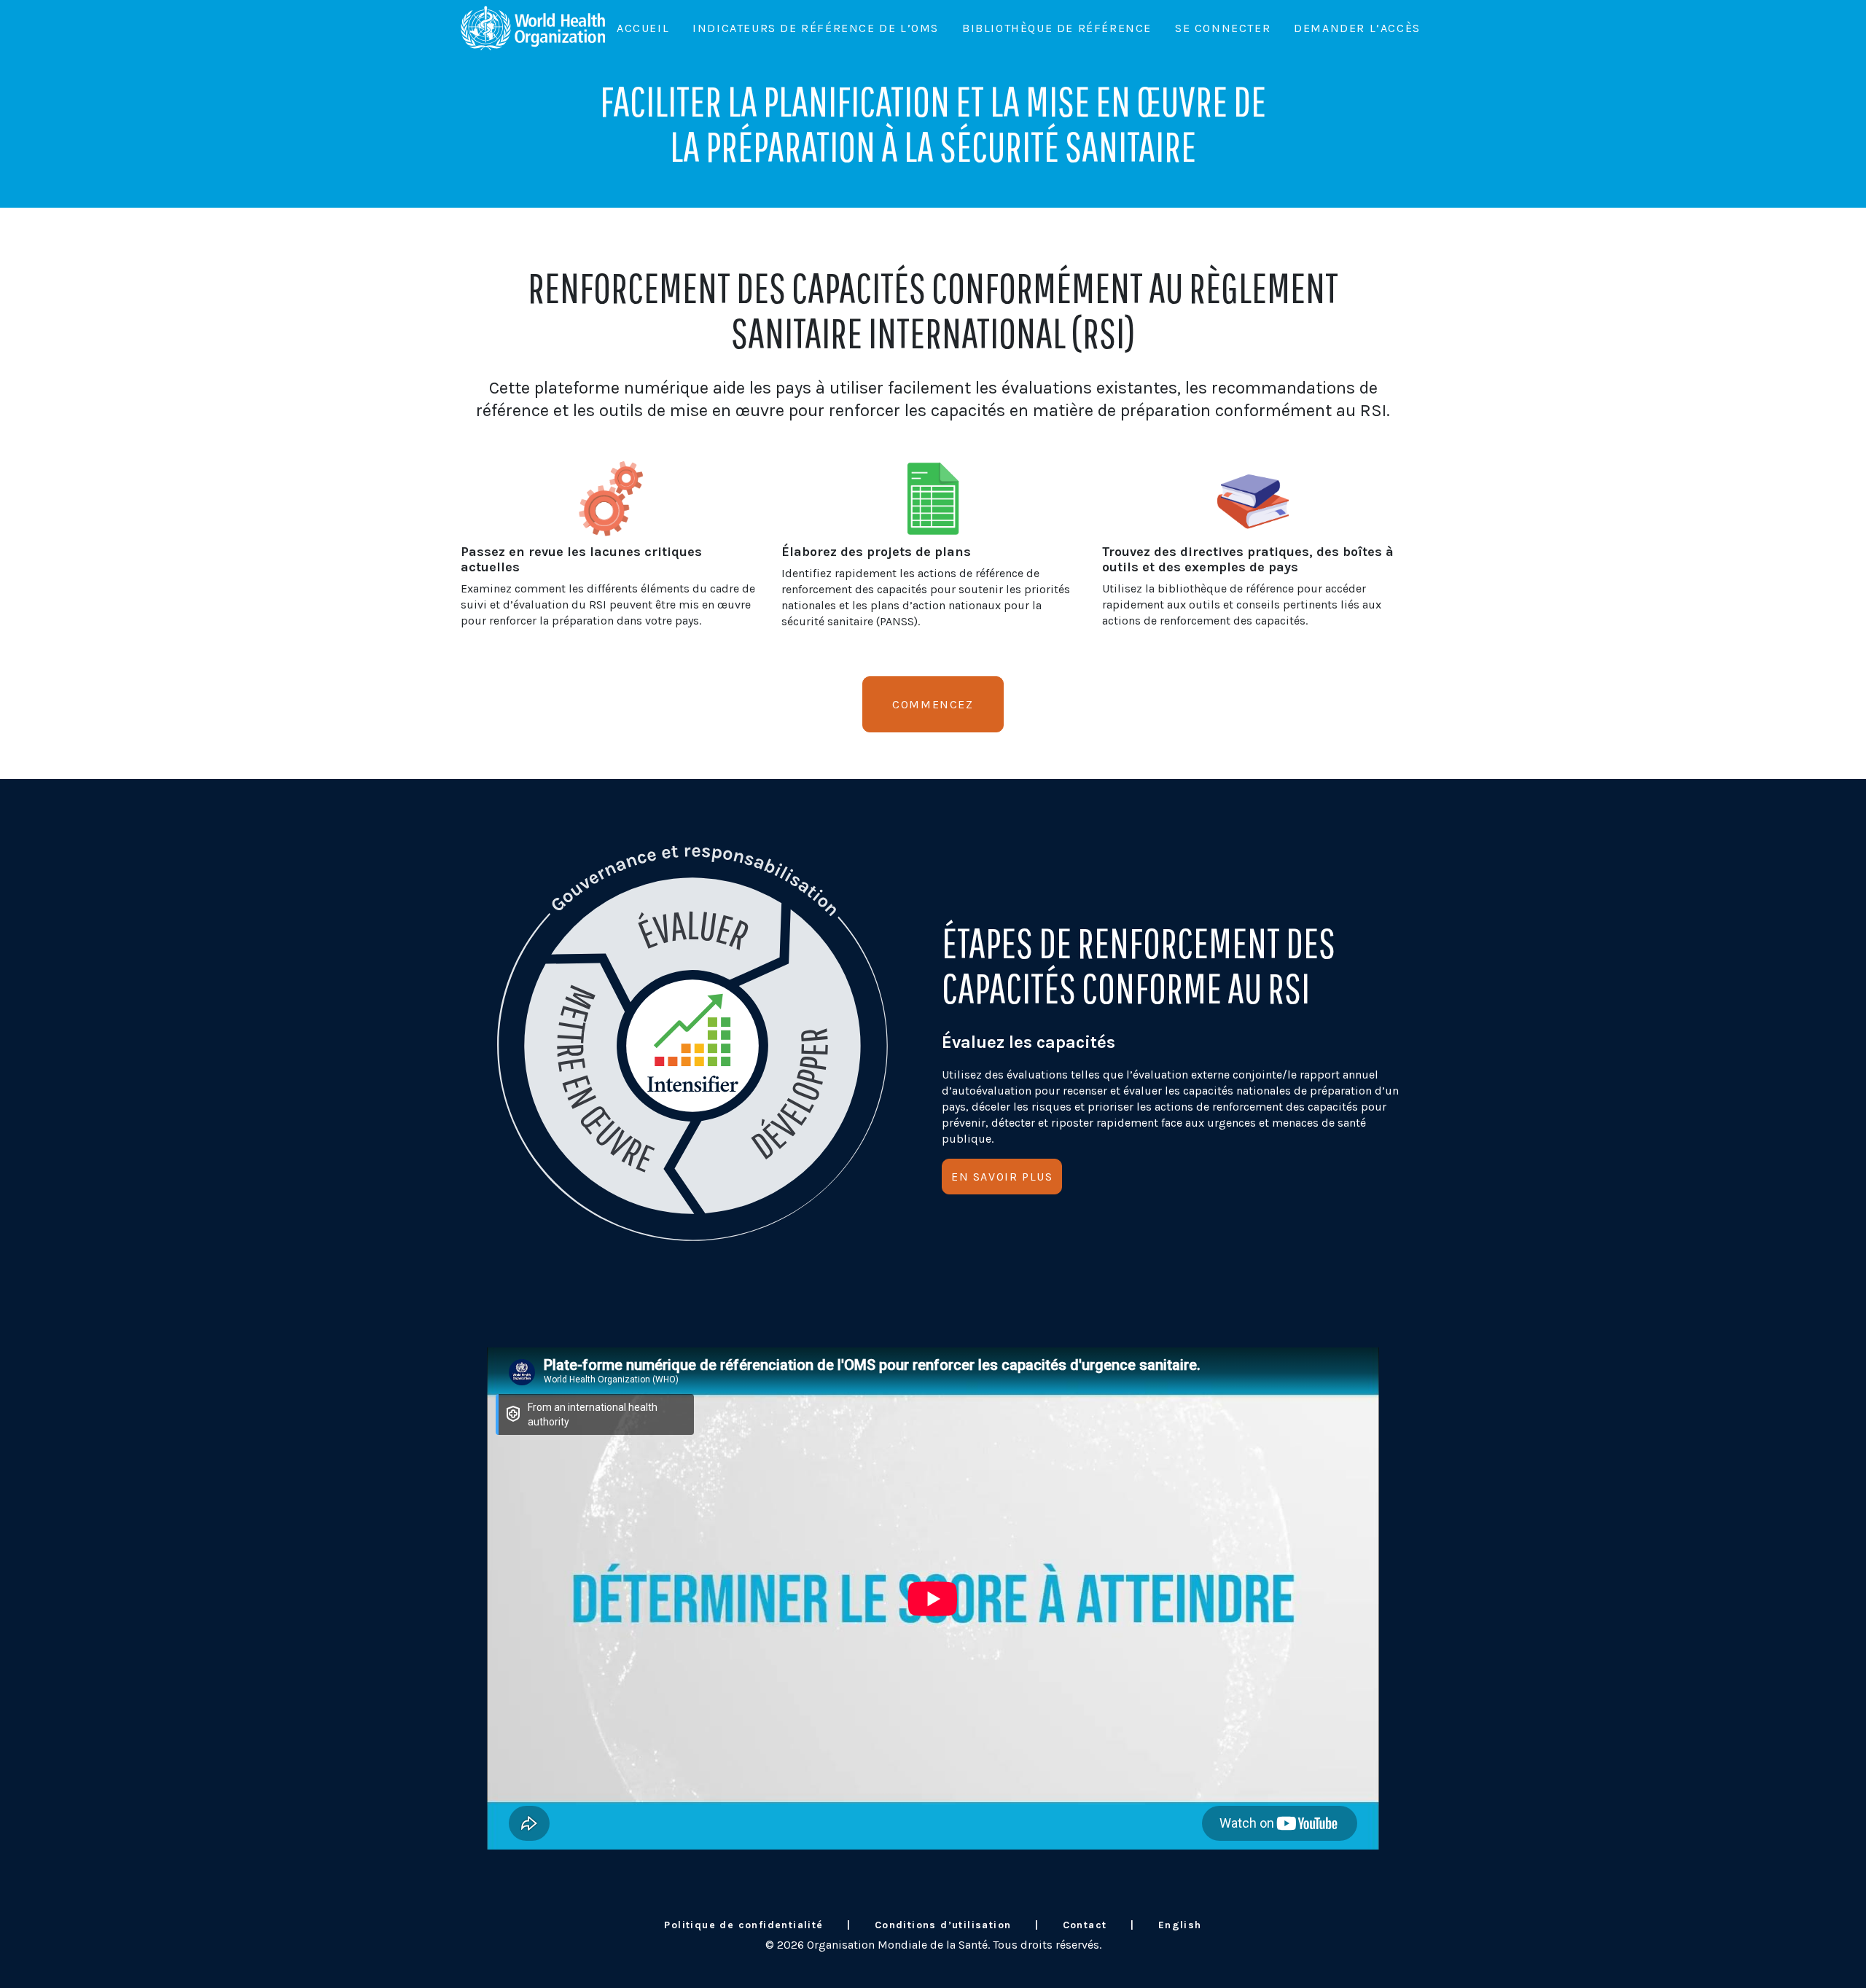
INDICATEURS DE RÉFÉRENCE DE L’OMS (816, 28)
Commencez (933, 704)
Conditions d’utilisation (943, 1925)
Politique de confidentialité (743, 1925)
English (1180, 1925)
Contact (1085, 1925)
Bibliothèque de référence (1057, 28)
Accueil (643, 28)
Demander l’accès (1357, 28)
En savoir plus (1002, 1177)
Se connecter (1223, 28)
